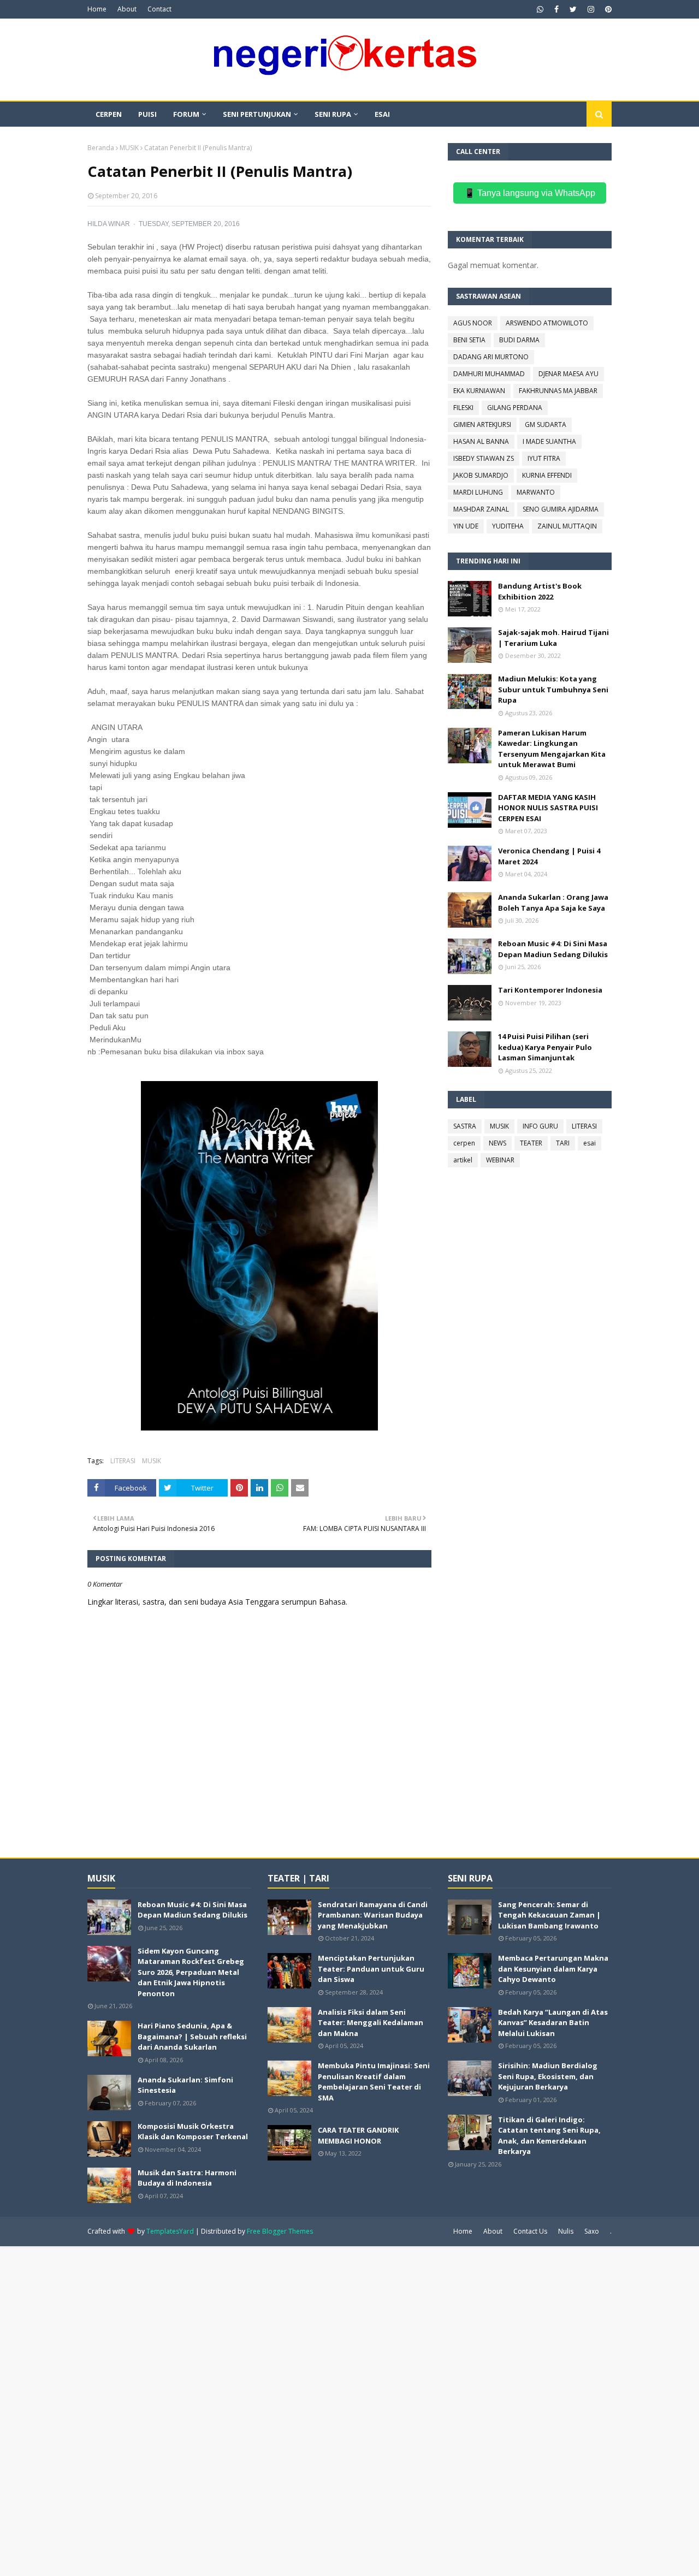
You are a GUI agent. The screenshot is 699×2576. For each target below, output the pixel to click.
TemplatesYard (170, 2231)
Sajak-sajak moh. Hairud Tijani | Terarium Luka (553, 638)
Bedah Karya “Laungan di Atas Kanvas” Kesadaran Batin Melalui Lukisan (553, 2023)
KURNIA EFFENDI (547, 475)
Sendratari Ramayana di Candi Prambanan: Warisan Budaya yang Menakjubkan (373, 1915)
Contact (159, 9)
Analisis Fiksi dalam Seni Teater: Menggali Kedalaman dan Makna (371, 2023)
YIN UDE (466, 526)
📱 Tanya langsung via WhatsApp (530, 193)
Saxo (592, 2231)
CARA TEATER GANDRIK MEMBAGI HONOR (358, 2135)
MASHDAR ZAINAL (481, 509)
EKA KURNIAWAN (479, 391)
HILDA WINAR (109, 224)
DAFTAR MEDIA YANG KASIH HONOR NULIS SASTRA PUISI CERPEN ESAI (548, 808)
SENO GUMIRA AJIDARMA (561, 509)
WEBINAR (500, 1160)
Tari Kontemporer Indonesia (550, 990)
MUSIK (129, 148)
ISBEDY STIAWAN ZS (484, 458)
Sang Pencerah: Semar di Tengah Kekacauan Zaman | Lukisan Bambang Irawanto (549, 1915)
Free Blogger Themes (280, 2231)
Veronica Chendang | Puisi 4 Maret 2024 (549, 856)
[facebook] (556, 9)
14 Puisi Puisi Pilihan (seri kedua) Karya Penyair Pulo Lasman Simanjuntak (545, 1047)
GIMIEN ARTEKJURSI (482, 425)
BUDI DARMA (519, 340)
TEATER (531, 1143)
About (127, 9)
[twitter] (573, 9)
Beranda (101, 148)
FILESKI (463, 408)
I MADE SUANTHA (549, 441)
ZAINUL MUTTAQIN (567, 526)
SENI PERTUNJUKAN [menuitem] (257, 114)
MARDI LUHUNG (478, 492)
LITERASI (123, 1461)
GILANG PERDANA (515, 408)
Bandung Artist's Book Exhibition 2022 (540, 591)
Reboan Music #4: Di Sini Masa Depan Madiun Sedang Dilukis (553, 949)
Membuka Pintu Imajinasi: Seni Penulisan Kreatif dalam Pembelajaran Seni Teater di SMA (374, 2082)
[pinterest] (607, 9)
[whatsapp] (540, 9)
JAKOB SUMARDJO (481, 475)
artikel (463, 1160)
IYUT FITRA (544, 458)
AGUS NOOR (473, 323)
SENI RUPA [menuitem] (333, 114)
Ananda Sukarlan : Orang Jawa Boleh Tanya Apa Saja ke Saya (553, 903)
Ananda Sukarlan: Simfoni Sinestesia (185, 2085)
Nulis (566, 2231)
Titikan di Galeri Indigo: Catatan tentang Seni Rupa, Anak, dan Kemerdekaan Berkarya (549, 2136)
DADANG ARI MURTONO (491, 357)
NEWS (497, 1143)
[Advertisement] (328, 2410)
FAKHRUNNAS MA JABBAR (558, 391)
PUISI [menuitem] (147, 114)
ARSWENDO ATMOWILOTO (547, 323)
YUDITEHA (508, 526)
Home (97, 9)
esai (590, 1143)
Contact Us (530, 2231)
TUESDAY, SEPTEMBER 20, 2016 (189, 224)
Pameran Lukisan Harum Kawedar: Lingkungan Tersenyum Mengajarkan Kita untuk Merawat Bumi (552, 749)
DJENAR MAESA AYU (568, 374)
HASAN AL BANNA (481, 441)
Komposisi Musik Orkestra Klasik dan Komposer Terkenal (193, 2132)
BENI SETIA (469, 340)
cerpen (464, 1143)
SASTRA (465, 1126)
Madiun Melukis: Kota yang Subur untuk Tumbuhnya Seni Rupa (553, 689)
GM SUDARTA (546, 425)
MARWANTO (536, 492)
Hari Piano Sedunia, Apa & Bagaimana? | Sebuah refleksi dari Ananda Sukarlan (192, 2036)
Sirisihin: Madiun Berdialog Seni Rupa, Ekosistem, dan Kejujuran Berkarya (548, 2076)
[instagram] (591, 9)
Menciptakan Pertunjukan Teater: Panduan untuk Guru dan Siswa (371, 1969)
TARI (563, 1143)
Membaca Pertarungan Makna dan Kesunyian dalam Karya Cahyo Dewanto (553, 1969)
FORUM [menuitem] (186, 114)
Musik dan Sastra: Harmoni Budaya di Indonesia (187, 2178)
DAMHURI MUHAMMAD (489, 374)
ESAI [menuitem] (382, 114)
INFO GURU (540, 1126)
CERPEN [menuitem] (109, 114)
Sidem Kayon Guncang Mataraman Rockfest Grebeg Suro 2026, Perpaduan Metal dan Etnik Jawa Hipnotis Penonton (191, 1972)
